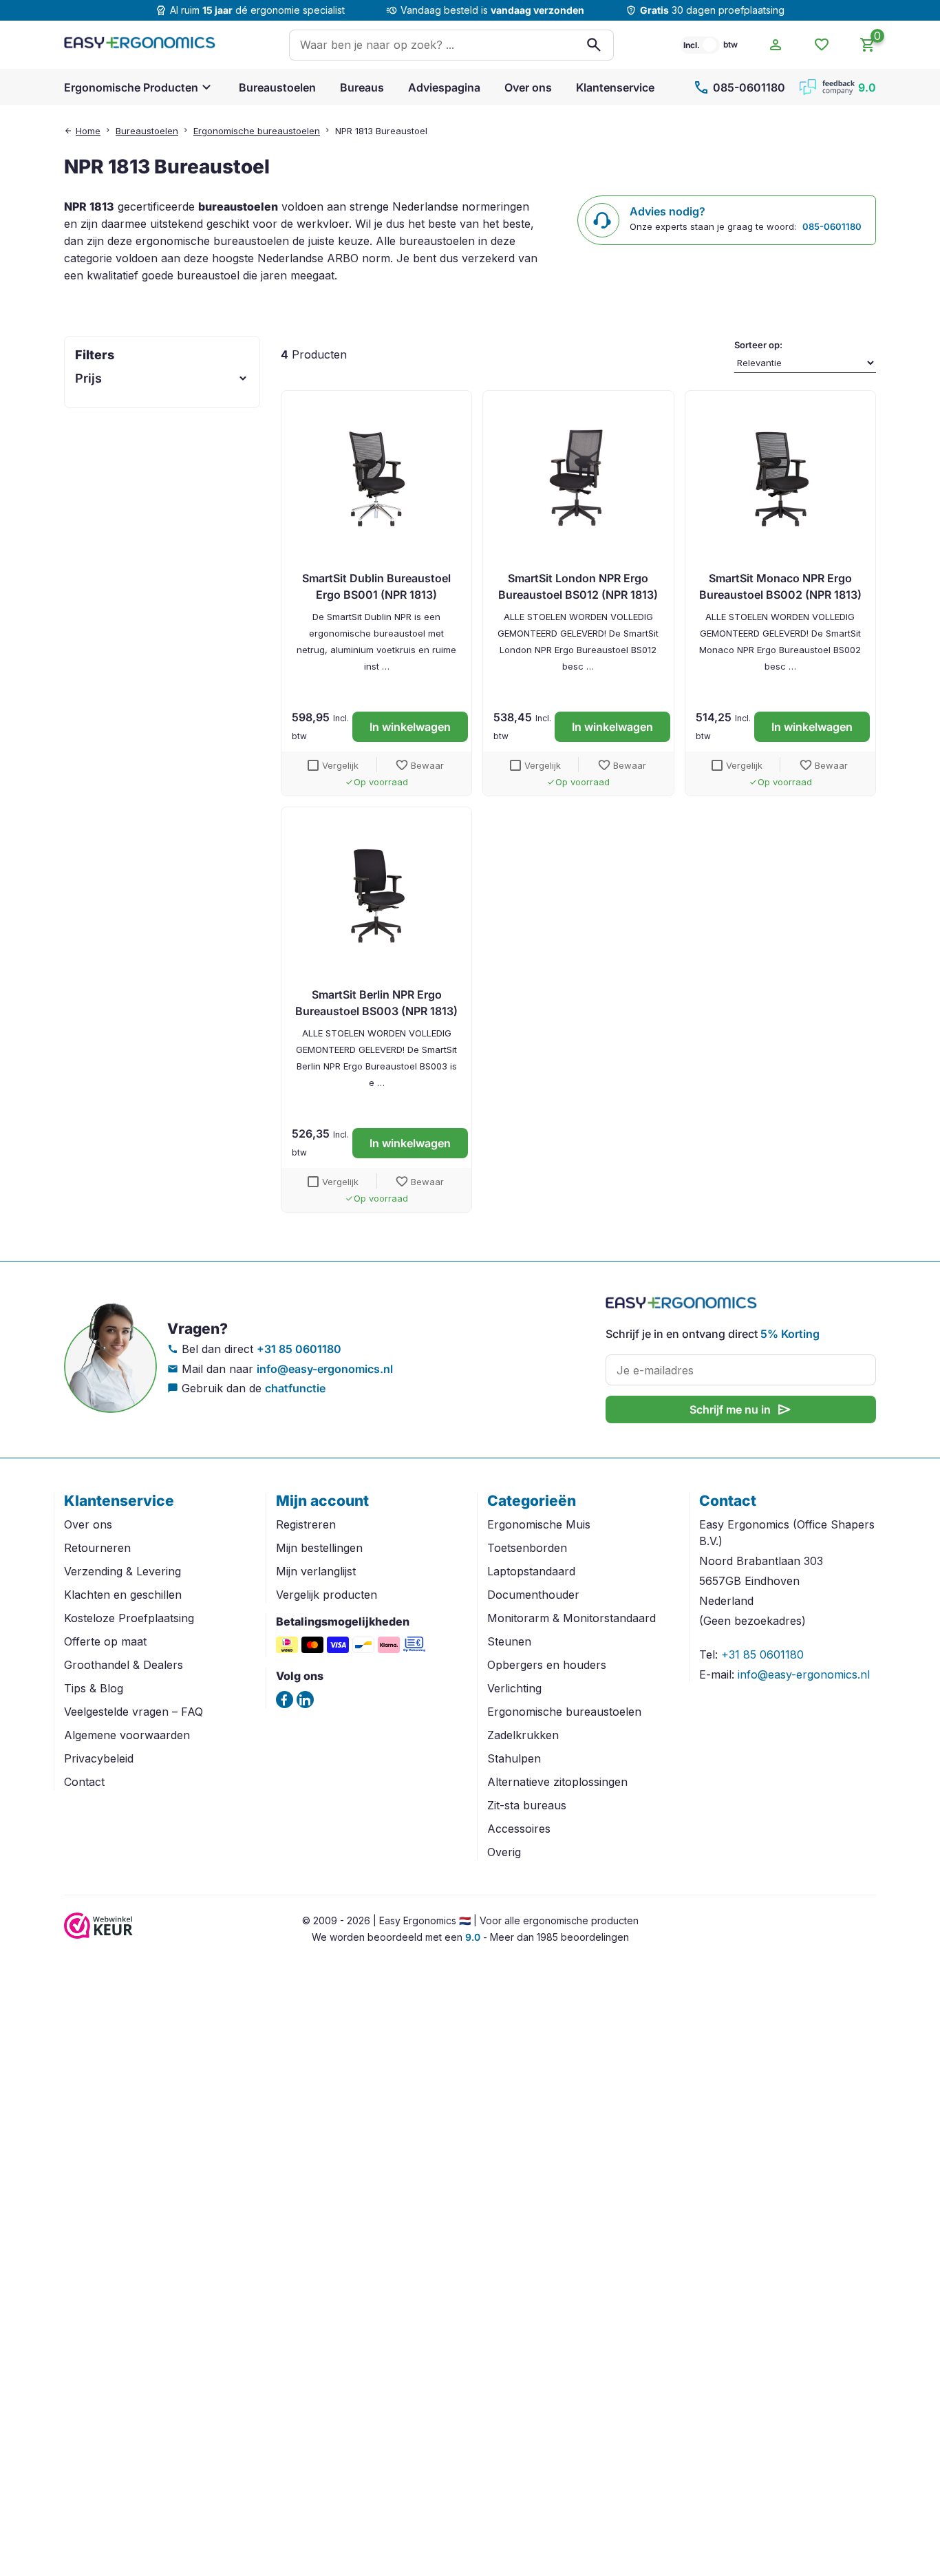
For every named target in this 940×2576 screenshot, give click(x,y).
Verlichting (514, 1688)
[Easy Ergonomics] (140, 45)
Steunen (509, 1641)
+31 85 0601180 (299, 1349)
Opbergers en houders (547, 1665)
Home (88, 131)
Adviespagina (444, 87)
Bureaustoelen (277, 87)
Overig (504, 1852)
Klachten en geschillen (123, 1595)
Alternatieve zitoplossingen (557, 1782)
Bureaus (362, 87)
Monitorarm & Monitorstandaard (572, 1618)
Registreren (306, 1524)
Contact (84, 1782)
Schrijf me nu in (741, 1409)
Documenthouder (533, 1595)
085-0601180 (739, 87)
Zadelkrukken (523, 1735)
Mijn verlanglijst (316, 1571)
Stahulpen (514, 1758)
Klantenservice (615, 87)
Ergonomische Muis (539, 1524)
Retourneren (97, 1548)
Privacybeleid (99, 1758)
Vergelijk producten (327, 1595)
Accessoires (519, 1829)
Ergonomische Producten (131, 87)
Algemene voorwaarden (127, 1735)
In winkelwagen (410, 727)
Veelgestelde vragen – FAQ (133, 1712)
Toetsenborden (527, 1548)
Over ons (528, 87)
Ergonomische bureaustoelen (257, 131)
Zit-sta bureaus (527, 1805)
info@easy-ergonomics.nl (325, 1369)
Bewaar (419, 765)
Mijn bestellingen (319, 1548)
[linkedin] (305, 1700)
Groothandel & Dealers (124, 1665)
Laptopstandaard (531, 1571)
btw (730, 44)
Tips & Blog (94, 1688)
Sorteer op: (758, 345)
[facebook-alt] (285, 1700)
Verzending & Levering (122, 1571)
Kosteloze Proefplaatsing (129, 1618)
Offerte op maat (105, 1641)
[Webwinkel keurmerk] (98, 1935)
